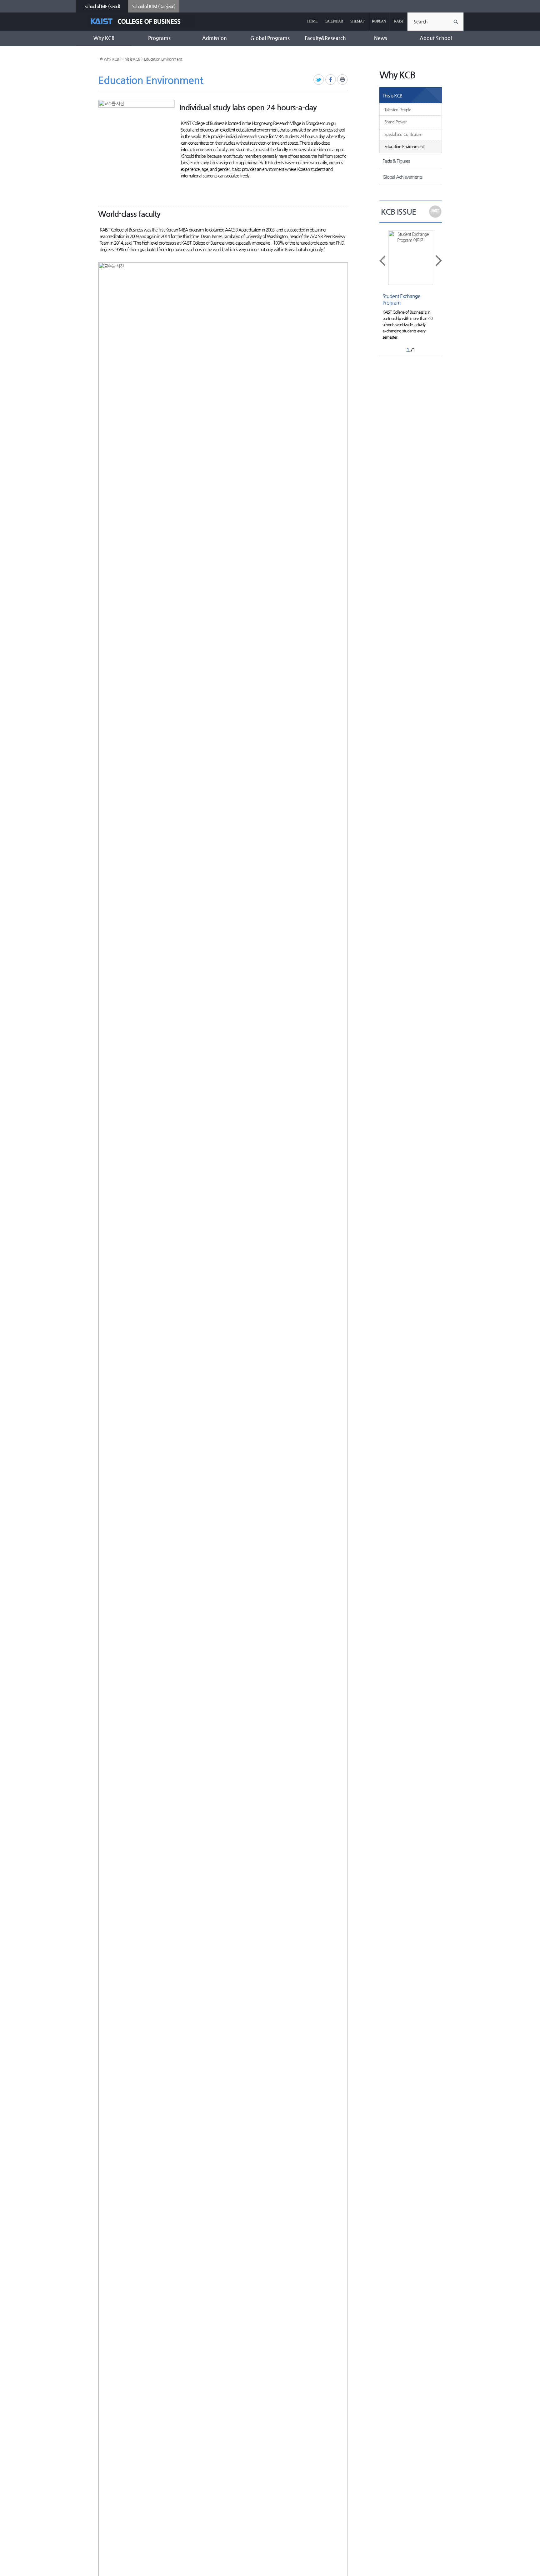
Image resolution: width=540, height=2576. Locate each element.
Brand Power (396, 122)
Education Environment (163, 59)
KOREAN (379, 21)
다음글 (438, 261)
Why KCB (111, 59)
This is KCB (132, 59)
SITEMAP (357, 21)
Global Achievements (402, 177)
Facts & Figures (396, 161)
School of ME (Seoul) (102, 6)
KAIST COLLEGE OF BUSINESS (141, 21)
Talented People (398, 110)
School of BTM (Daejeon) (154, 6)
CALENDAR (334, 21)
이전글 (383, 261)
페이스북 (331, 80)
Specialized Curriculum (403, 134)
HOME (312, 21)
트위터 (319, 80)
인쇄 (343, 80)
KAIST (399, 21)
